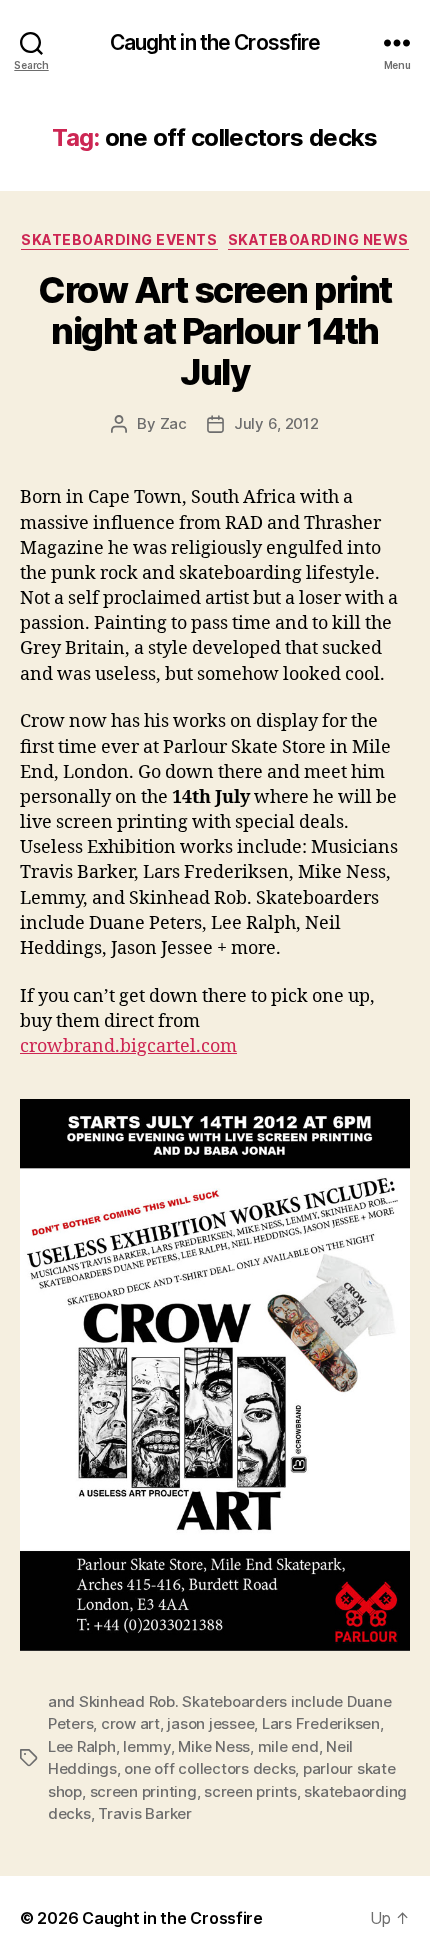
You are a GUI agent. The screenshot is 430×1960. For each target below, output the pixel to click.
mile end (288, 1746)
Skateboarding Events (119, 239)
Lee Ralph (82, 1746)
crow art (130, 1723)
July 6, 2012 (276, 423)
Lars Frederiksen (321, 1723)
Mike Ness (214, 1746)
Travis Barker (145, 1813)
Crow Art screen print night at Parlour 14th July (215, 331)
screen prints (250, 1791)
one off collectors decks (209, 1768)
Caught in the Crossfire (215, 42)
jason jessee (210, 1723)
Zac (173, 423)
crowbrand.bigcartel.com (128, 1046)
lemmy (147, 1746)
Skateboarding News (318, 239)
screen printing (143, 1791)
